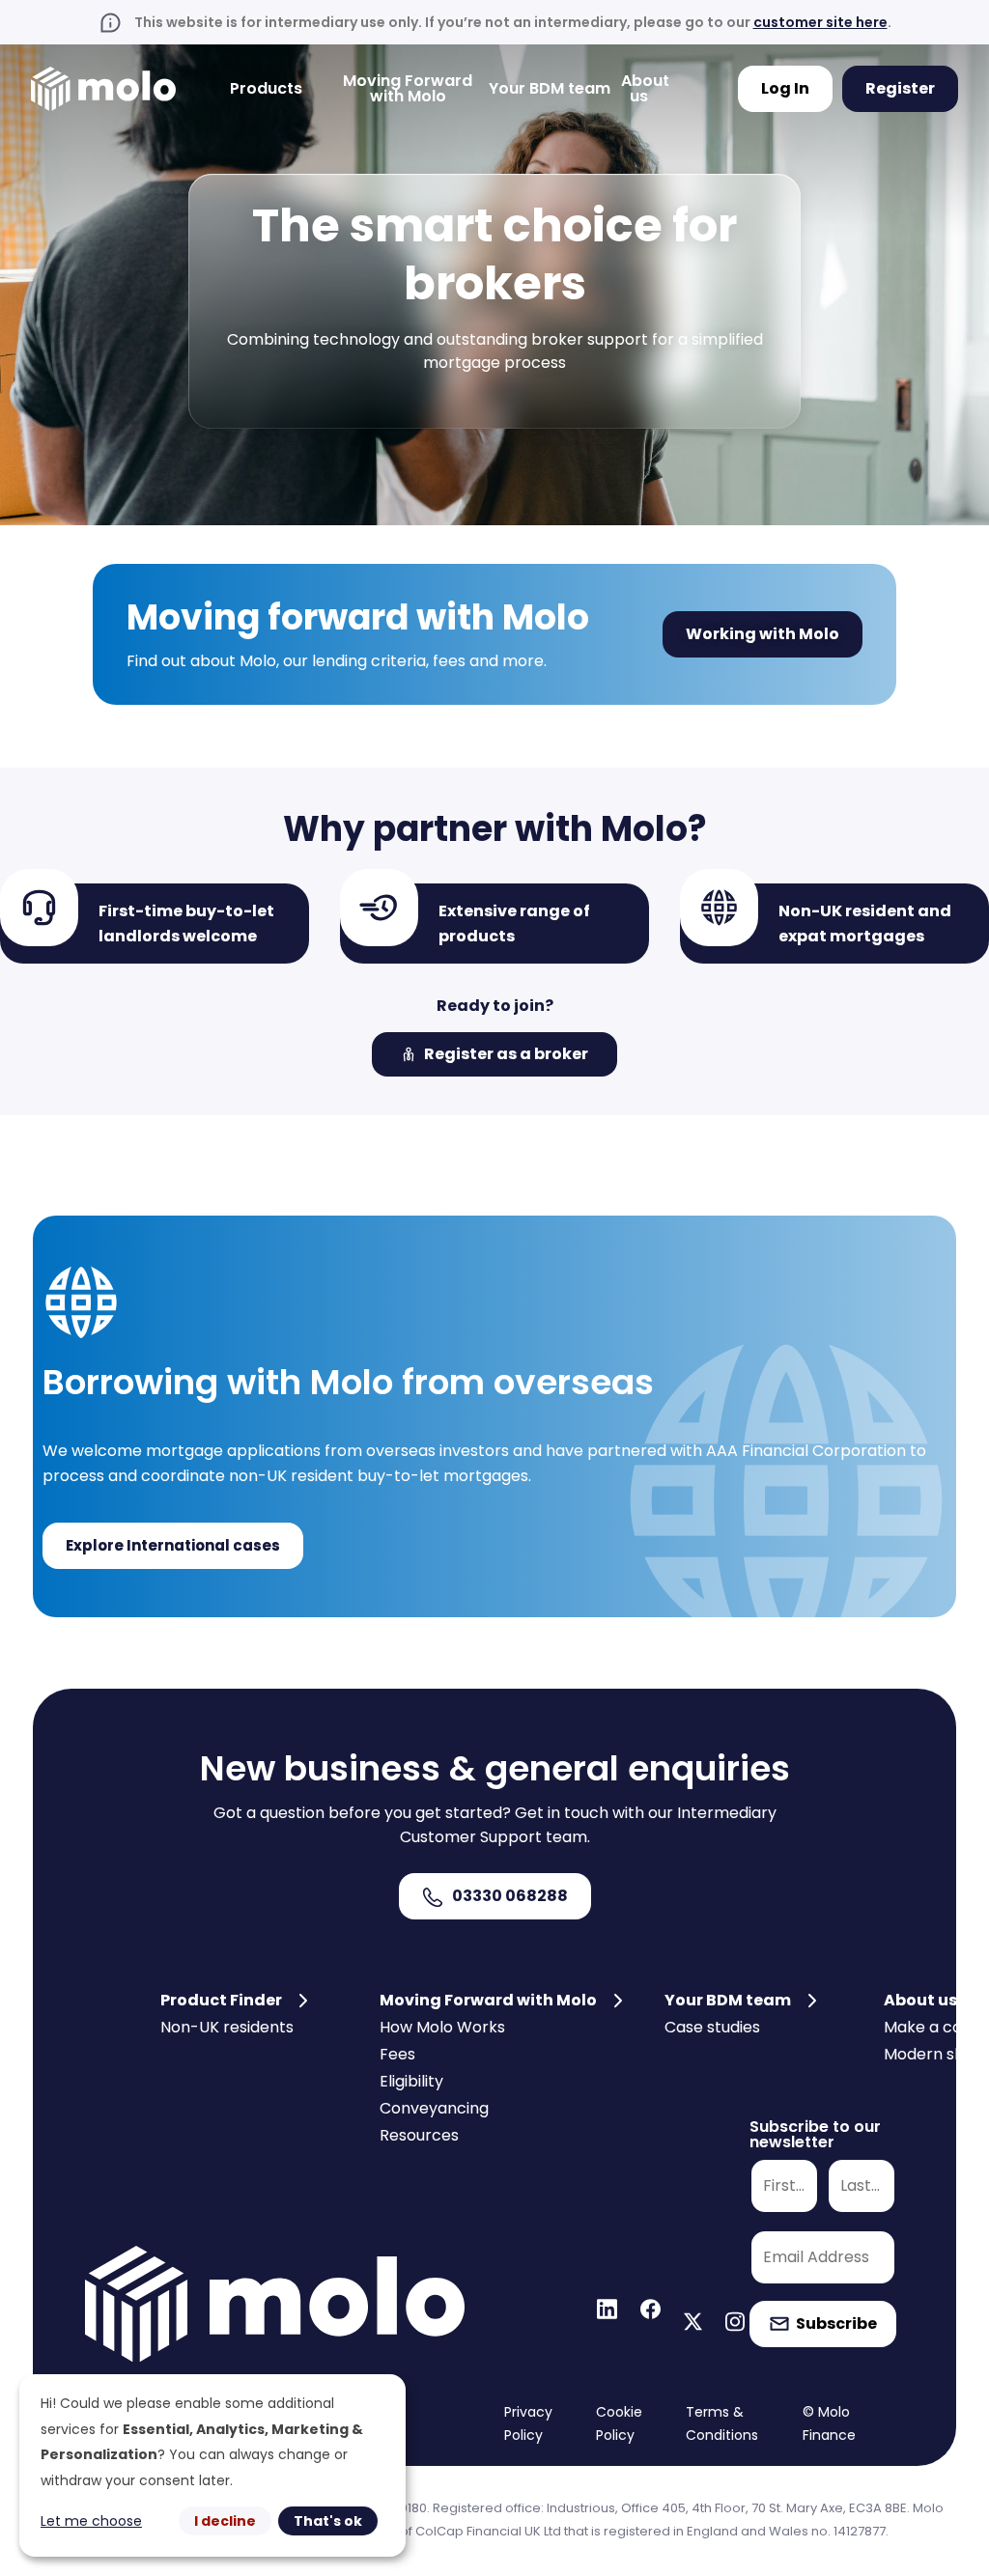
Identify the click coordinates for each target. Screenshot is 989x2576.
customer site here (820, 22)
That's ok (328, 2521)
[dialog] (212, 2465)
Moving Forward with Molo (408, 88)
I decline (225, 2521)
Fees (397, 2054)
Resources (419, 2135)
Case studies (712, 2027)
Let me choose (91, 2521)
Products (266, 88)
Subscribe (836, 2324)
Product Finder (221, 2000)
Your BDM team (550, 88)
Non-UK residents (227, 2027)
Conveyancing (434, 2108)
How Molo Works (442, 2027)
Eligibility (411, 2081)
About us (920, 2000)
